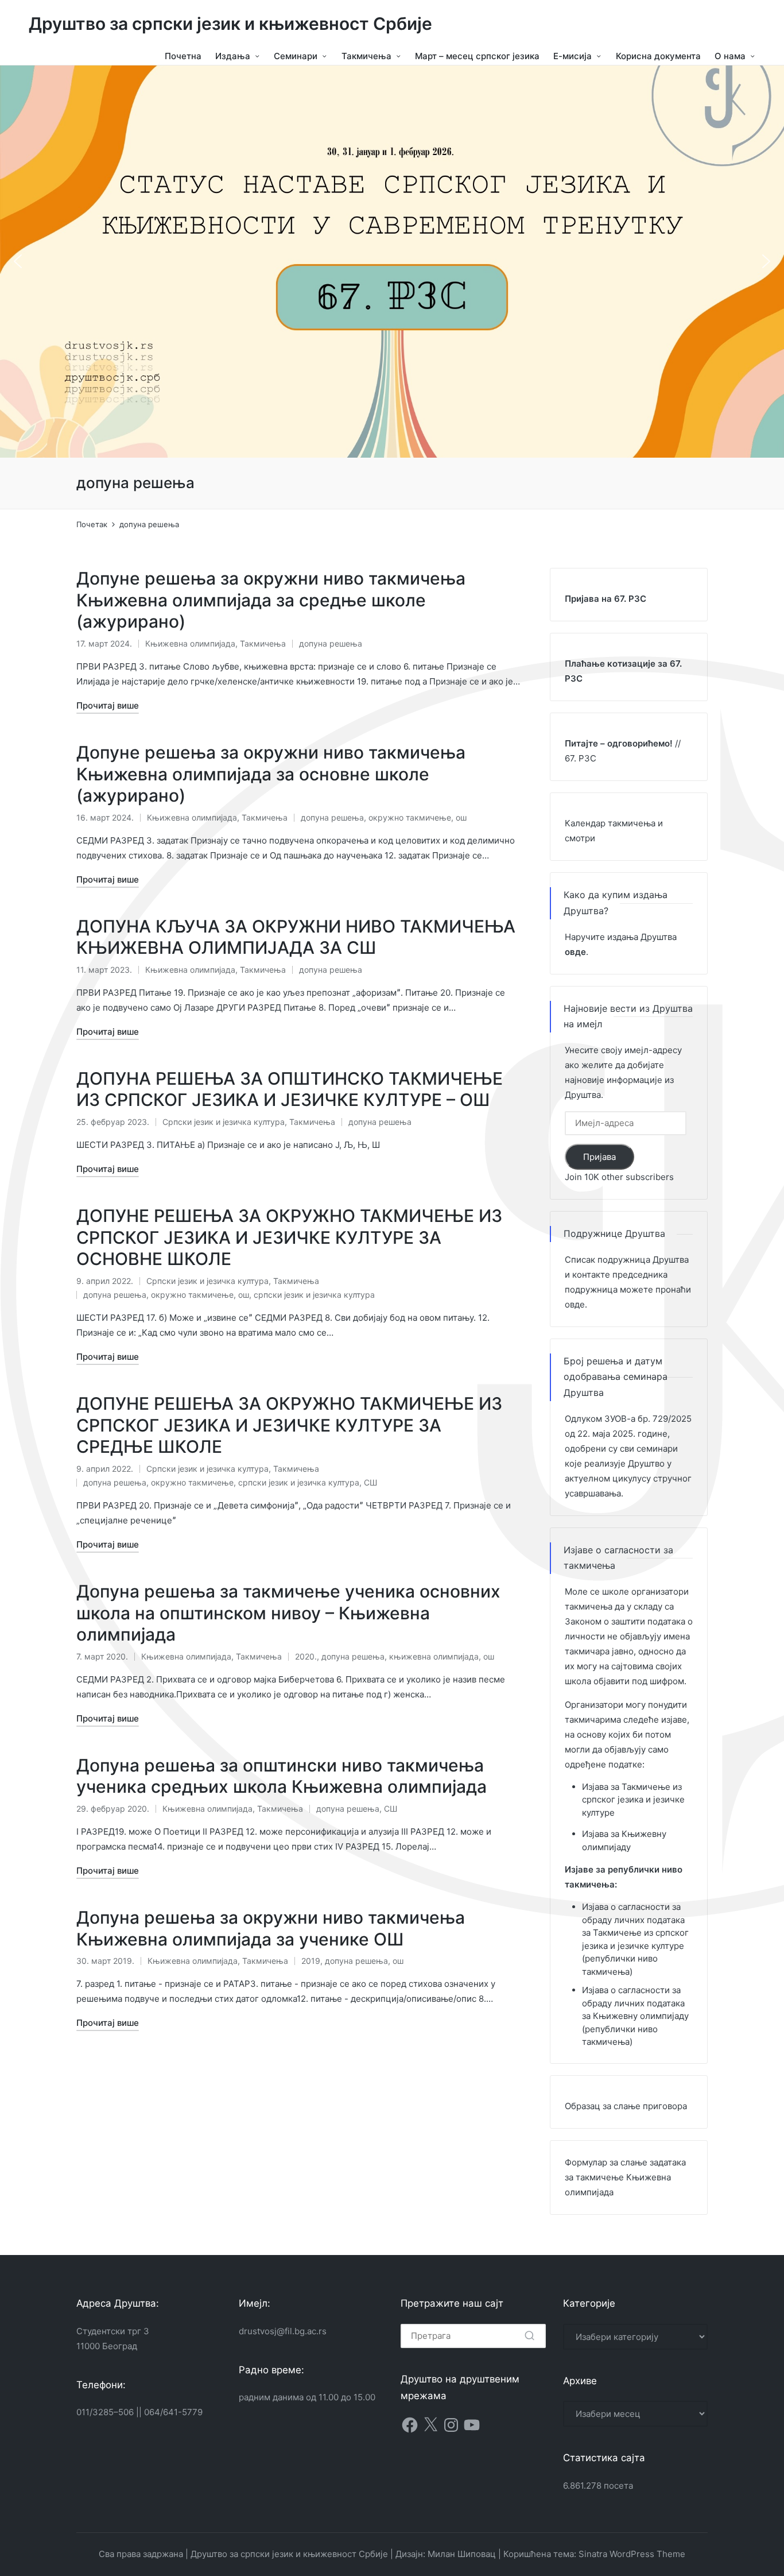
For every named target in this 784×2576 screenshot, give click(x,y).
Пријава (599, 1157)
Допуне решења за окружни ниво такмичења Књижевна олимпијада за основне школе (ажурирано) (271, 774)
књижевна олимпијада (434, 1656)
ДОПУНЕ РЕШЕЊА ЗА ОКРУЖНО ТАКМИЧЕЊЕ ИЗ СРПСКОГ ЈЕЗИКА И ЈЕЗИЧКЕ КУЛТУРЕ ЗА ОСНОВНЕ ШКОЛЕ (289, 1237)
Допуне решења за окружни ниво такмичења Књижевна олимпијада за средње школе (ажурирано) (271, 600)
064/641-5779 (173, 2412)
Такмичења (263, 643)
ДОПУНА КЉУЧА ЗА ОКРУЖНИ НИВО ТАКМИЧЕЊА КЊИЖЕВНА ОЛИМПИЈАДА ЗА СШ (296, 937)
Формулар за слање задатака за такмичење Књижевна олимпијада (625, 2177)
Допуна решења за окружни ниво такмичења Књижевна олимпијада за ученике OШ (271, 1928)
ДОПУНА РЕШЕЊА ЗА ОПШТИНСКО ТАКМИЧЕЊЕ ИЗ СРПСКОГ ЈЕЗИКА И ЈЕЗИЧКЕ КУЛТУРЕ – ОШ (290, 1089)
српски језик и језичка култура (314, 1295)
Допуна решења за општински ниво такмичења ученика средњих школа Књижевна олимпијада (282, 1776)
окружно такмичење (410, 817)
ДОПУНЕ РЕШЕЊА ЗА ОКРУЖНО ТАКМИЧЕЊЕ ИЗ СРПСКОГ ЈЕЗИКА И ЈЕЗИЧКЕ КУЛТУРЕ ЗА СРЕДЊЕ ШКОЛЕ (289, 1425)
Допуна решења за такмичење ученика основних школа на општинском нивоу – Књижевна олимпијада (288, 1613)
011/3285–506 (105, 2412)
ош (461, 817)
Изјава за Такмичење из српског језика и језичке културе (633, 1800)
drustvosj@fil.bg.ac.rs (283, 2331)
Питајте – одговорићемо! (619, 743)
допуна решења (331, 643)
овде (575, 1304)
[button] (18, 261)
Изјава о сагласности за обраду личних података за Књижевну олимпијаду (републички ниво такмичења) (635, 2016)
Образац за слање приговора (626, 2106)
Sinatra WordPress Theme (632, 2554)
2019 (311, 1961)
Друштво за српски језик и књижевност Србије (230, 24)
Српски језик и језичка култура (224, 1122)
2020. (306, 1656)
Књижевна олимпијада (190, 643)
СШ (370, 1482)
